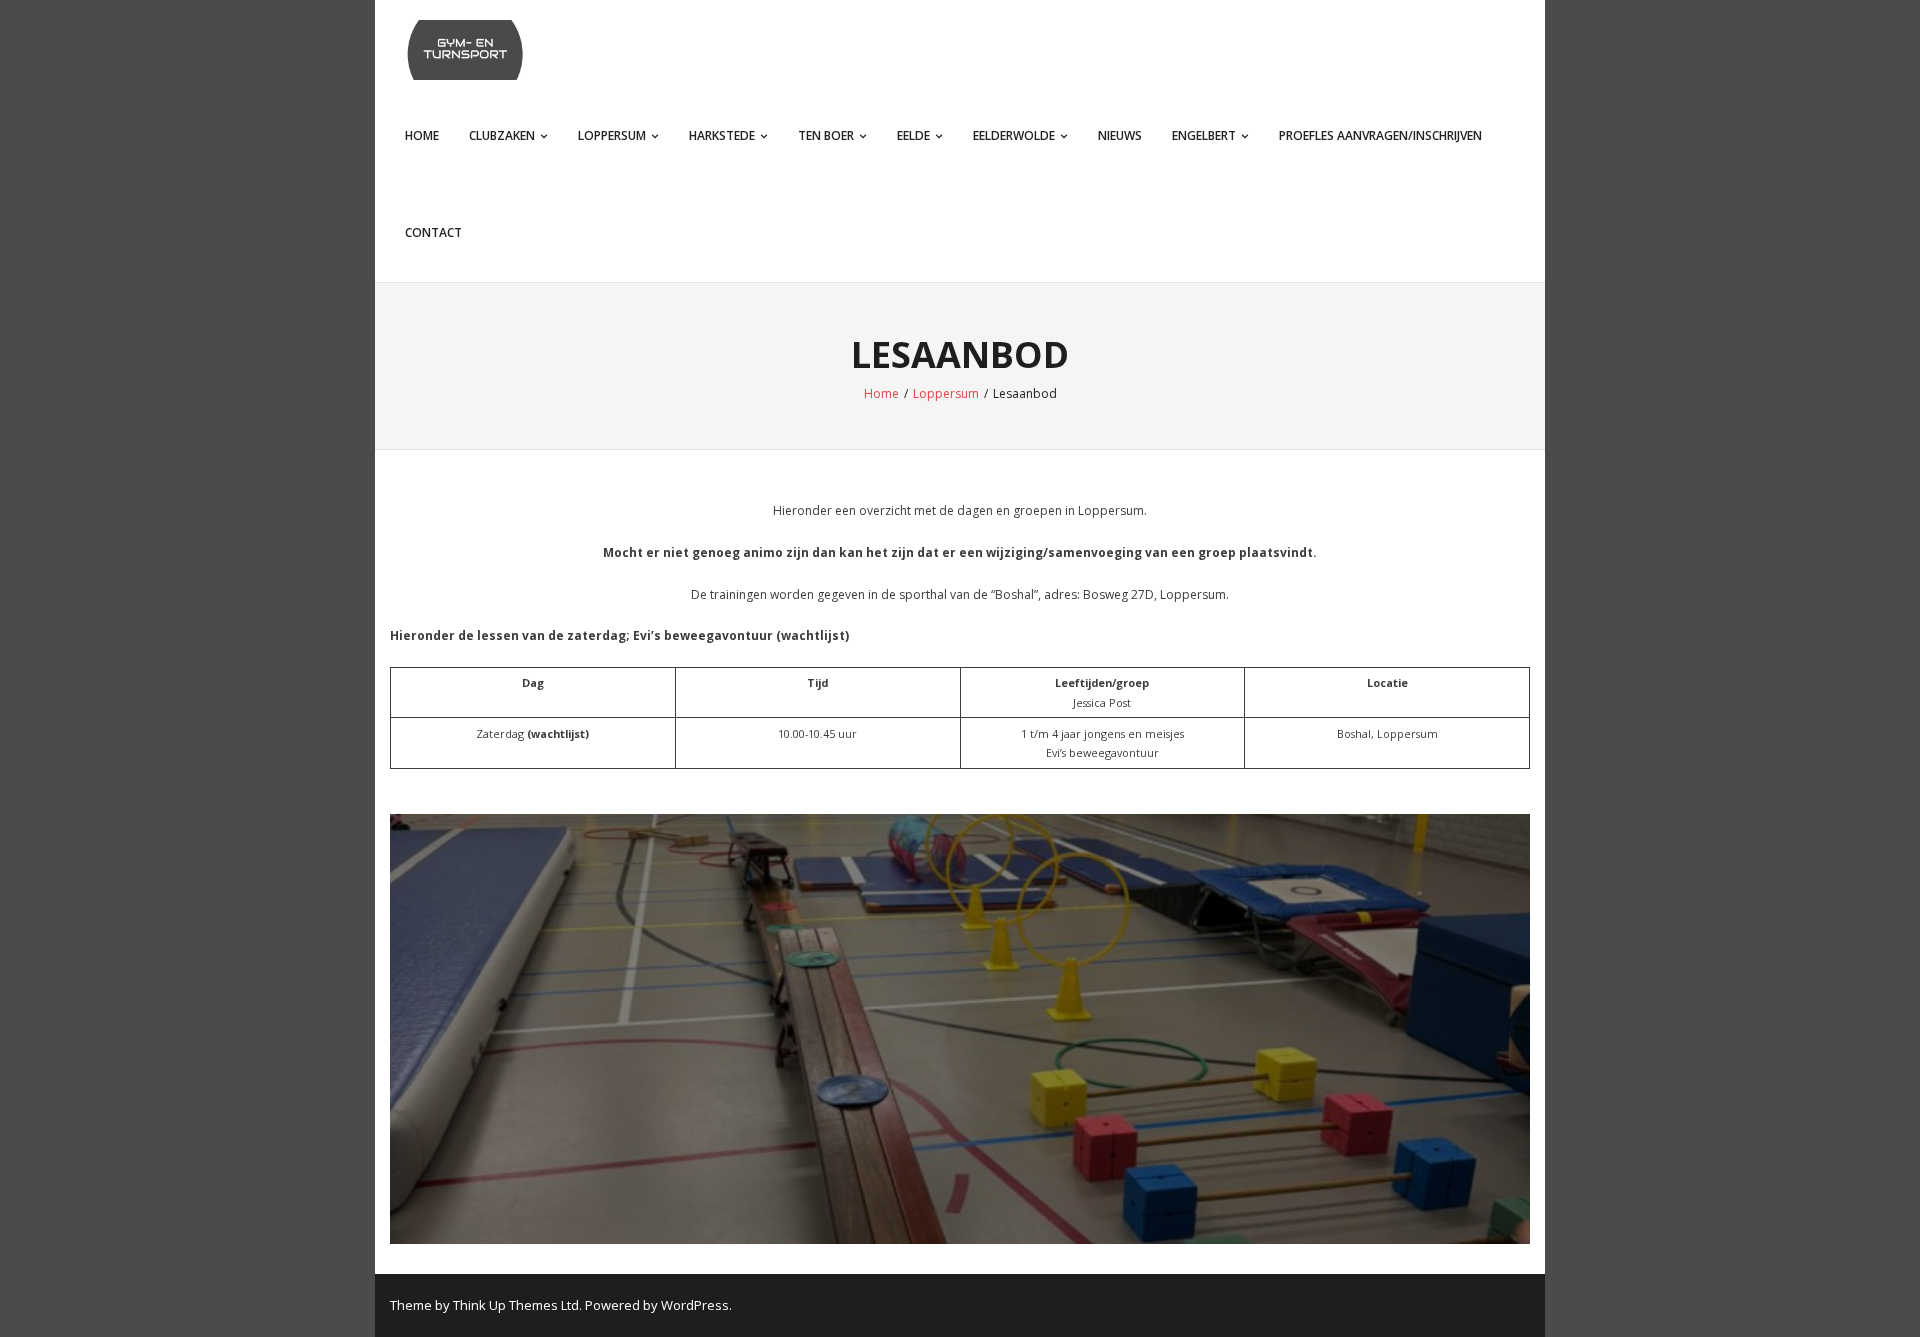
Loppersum (612, 135)
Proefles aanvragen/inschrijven (1380, 135)
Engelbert (1204, 135)
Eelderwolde (1014, 135)
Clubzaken (502, 135)
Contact (433, 232)
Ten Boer (826, 135)
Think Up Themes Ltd (516, 1305)
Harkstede (722, 135)
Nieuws (1120, 135)
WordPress (695, 1305)
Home (422, 135)
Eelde (913, 135)
